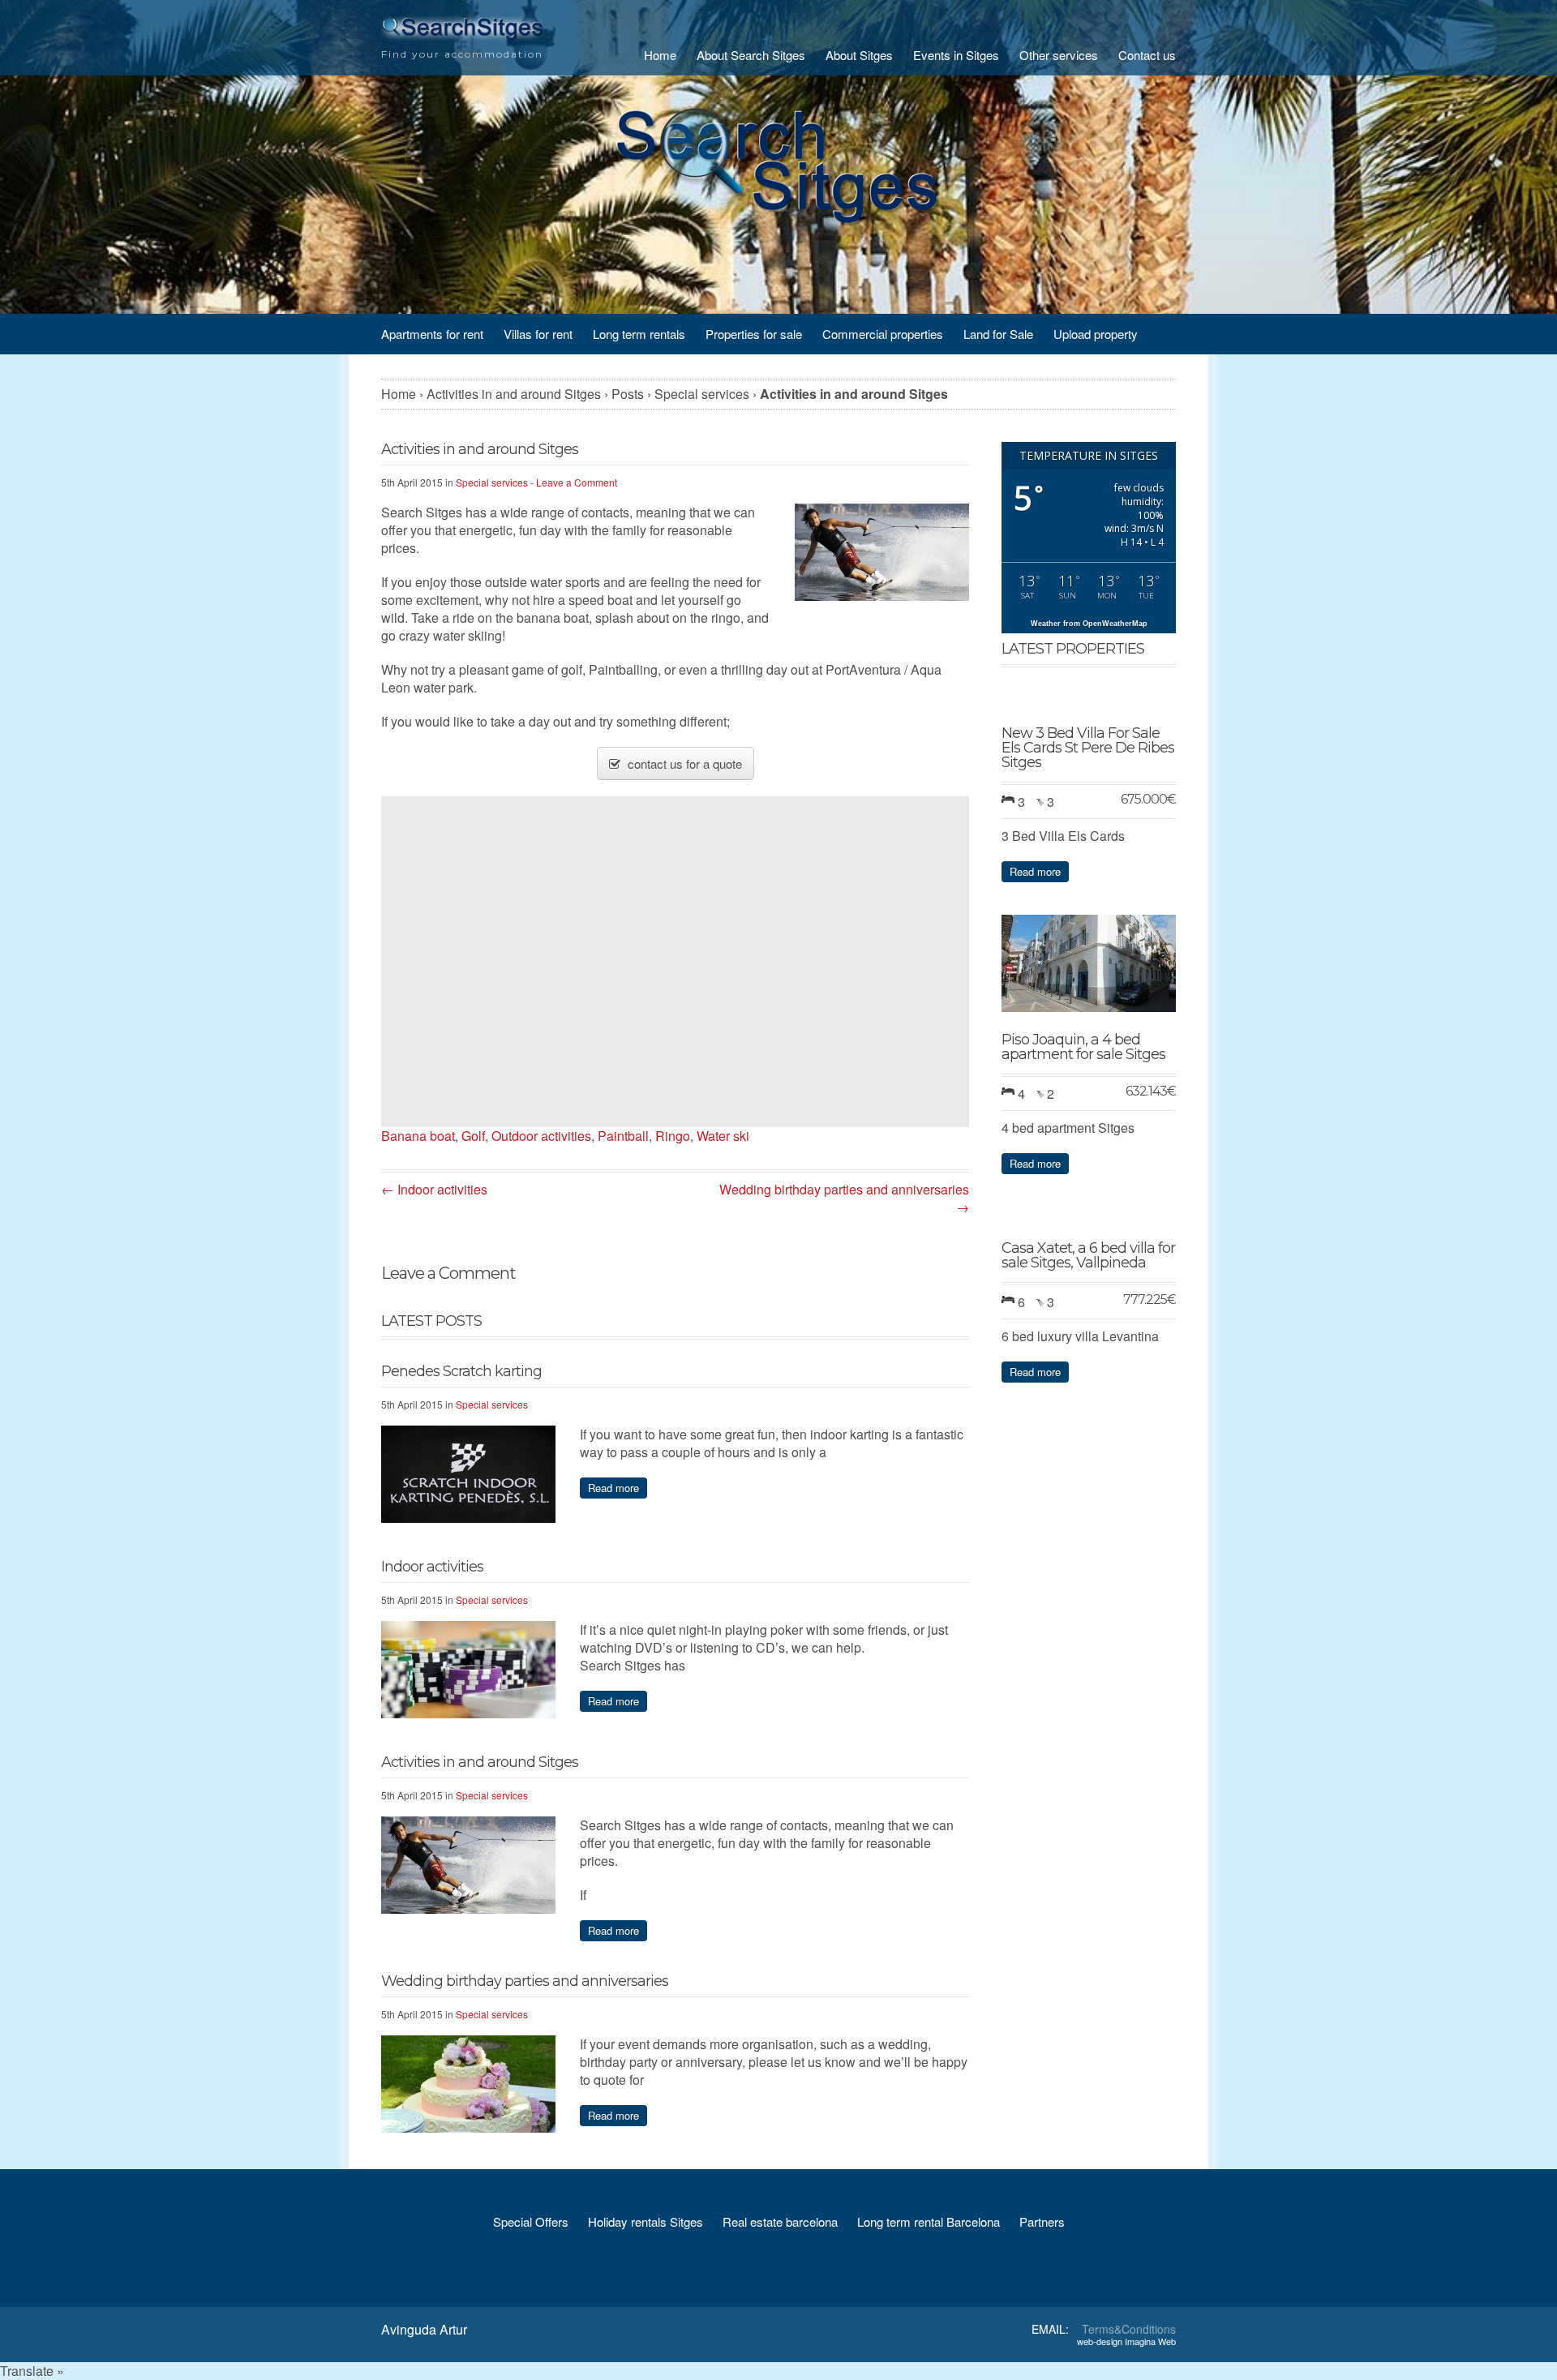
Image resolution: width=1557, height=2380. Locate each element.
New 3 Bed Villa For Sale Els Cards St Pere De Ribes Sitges (1088, 748)
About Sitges (859, 55)
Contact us (1147, 55)
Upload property (1096, 334)
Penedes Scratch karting (461, 1371)
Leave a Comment (577, 482)
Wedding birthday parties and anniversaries (525, 1981)
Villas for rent (538, 334)
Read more (613, 1488)
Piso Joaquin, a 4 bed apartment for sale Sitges (1083, 1047)
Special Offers (531, 2221)
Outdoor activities (541, 1136)
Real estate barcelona (780, 2221)
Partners (1042, 2221)
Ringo (673, 1136)
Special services (492, 482)
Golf (473, 1136)
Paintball (623, 1136)
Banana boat (418, 1136)
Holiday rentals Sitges (646, 2221)
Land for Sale (998, 334)
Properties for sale (754, 334)
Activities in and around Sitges (480, 1762)
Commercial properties (883, 334)
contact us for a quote (683, 763)
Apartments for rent (432, 334)
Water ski (723, 1136)
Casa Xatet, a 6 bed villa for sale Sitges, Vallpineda (1088, 1255)
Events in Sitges (956, 55)
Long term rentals (639, 334)
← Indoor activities (434, 1189)
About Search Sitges (751, 55)
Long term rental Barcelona (929, 2221)
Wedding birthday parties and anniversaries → (844, 1198)
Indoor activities (432, 1567)
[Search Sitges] (462, 36)
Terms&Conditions (1129, 2329)
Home (660, 55)
